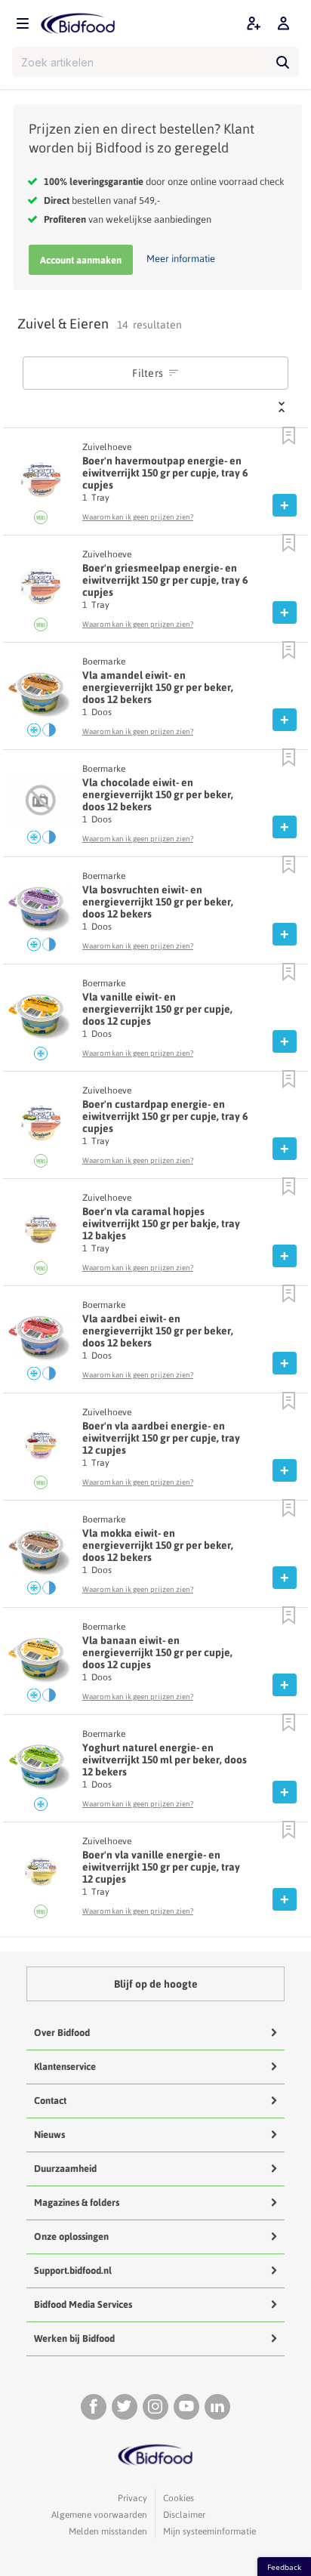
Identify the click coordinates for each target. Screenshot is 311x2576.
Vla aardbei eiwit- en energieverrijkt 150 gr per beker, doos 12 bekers (158, 1331)
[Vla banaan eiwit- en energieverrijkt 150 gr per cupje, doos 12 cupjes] (42, 1662)
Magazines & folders (77, 2203)
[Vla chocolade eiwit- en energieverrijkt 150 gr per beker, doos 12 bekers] (42, 804)
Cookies (179, 2498)
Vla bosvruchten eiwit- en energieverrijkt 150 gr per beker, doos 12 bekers (158, 902)
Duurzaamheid (65, 2169)
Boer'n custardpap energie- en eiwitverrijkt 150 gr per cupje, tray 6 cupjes (165, 1116)
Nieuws (49, 2135)
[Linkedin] (217, 2407)
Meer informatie (181, 259)
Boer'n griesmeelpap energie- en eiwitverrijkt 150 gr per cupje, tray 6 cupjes (165, 580)
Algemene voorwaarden (99, 2515)
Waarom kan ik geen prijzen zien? (138, 517)
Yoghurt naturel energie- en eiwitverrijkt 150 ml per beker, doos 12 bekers (165, 1760)
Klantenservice (65, 2067)
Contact (50, 2101)
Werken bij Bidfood (74, 2338)
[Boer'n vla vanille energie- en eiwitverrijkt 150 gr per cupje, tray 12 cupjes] (42, 1877)
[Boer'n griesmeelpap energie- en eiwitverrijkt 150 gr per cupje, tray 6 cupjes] (42, 590)
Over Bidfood (62, 2033)
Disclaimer (184, 2515)
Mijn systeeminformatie (209, 2531)
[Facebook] (94, 2407)
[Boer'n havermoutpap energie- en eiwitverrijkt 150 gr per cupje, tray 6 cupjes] (42, 483)
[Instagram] (155, 2407)
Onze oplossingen (71, 2237)
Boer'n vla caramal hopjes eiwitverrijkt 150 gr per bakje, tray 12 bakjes (161, 1223)
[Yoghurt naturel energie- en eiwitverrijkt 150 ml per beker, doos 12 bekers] (42, 1769)
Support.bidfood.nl (73, 2271)
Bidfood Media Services (83, 2305)
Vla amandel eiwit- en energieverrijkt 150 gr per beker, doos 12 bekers (158, 687)
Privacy (132, 2498)
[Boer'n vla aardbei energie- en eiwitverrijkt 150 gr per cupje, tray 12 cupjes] (42, 1448)
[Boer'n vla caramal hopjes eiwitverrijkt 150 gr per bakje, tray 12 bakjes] (42, 1233)
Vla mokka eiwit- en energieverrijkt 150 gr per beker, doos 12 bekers (158, 1545)
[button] (289, 437)
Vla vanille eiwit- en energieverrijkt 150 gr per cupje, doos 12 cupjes (157, 1009)
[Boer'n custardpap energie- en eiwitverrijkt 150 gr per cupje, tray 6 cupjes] (42, 1126)
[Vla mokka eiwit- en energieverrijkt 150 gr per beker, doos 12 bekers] (42, 1555)
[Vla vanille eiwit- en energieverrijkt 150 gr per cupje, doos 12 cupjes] (42, 1019)
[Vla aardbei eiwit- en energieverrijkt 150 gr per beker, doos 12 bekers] (42, 1340)
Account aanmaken (81, 260)
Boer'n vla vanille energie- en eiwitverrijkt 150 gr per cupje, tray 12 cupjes (161, 1867)
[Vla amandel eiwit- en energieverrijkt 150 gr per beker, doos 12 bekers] (42, 697)
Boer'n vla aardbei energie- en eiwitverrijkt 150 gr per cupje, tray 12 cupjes (161, 1438)
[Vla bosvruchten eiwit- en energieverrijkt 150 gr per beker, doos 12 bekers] (42, 912)
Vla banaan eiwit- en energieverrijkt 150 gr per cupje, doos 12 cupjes (157, 1652)
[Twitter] (125, 2407)
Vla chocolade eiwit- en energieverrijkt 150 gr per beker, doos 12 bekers (158, 794)
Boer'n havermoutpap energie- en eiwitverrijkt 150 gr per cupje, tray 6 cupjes (165, 473)
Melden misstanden (108, 2531)
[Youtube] (186, 2407)
